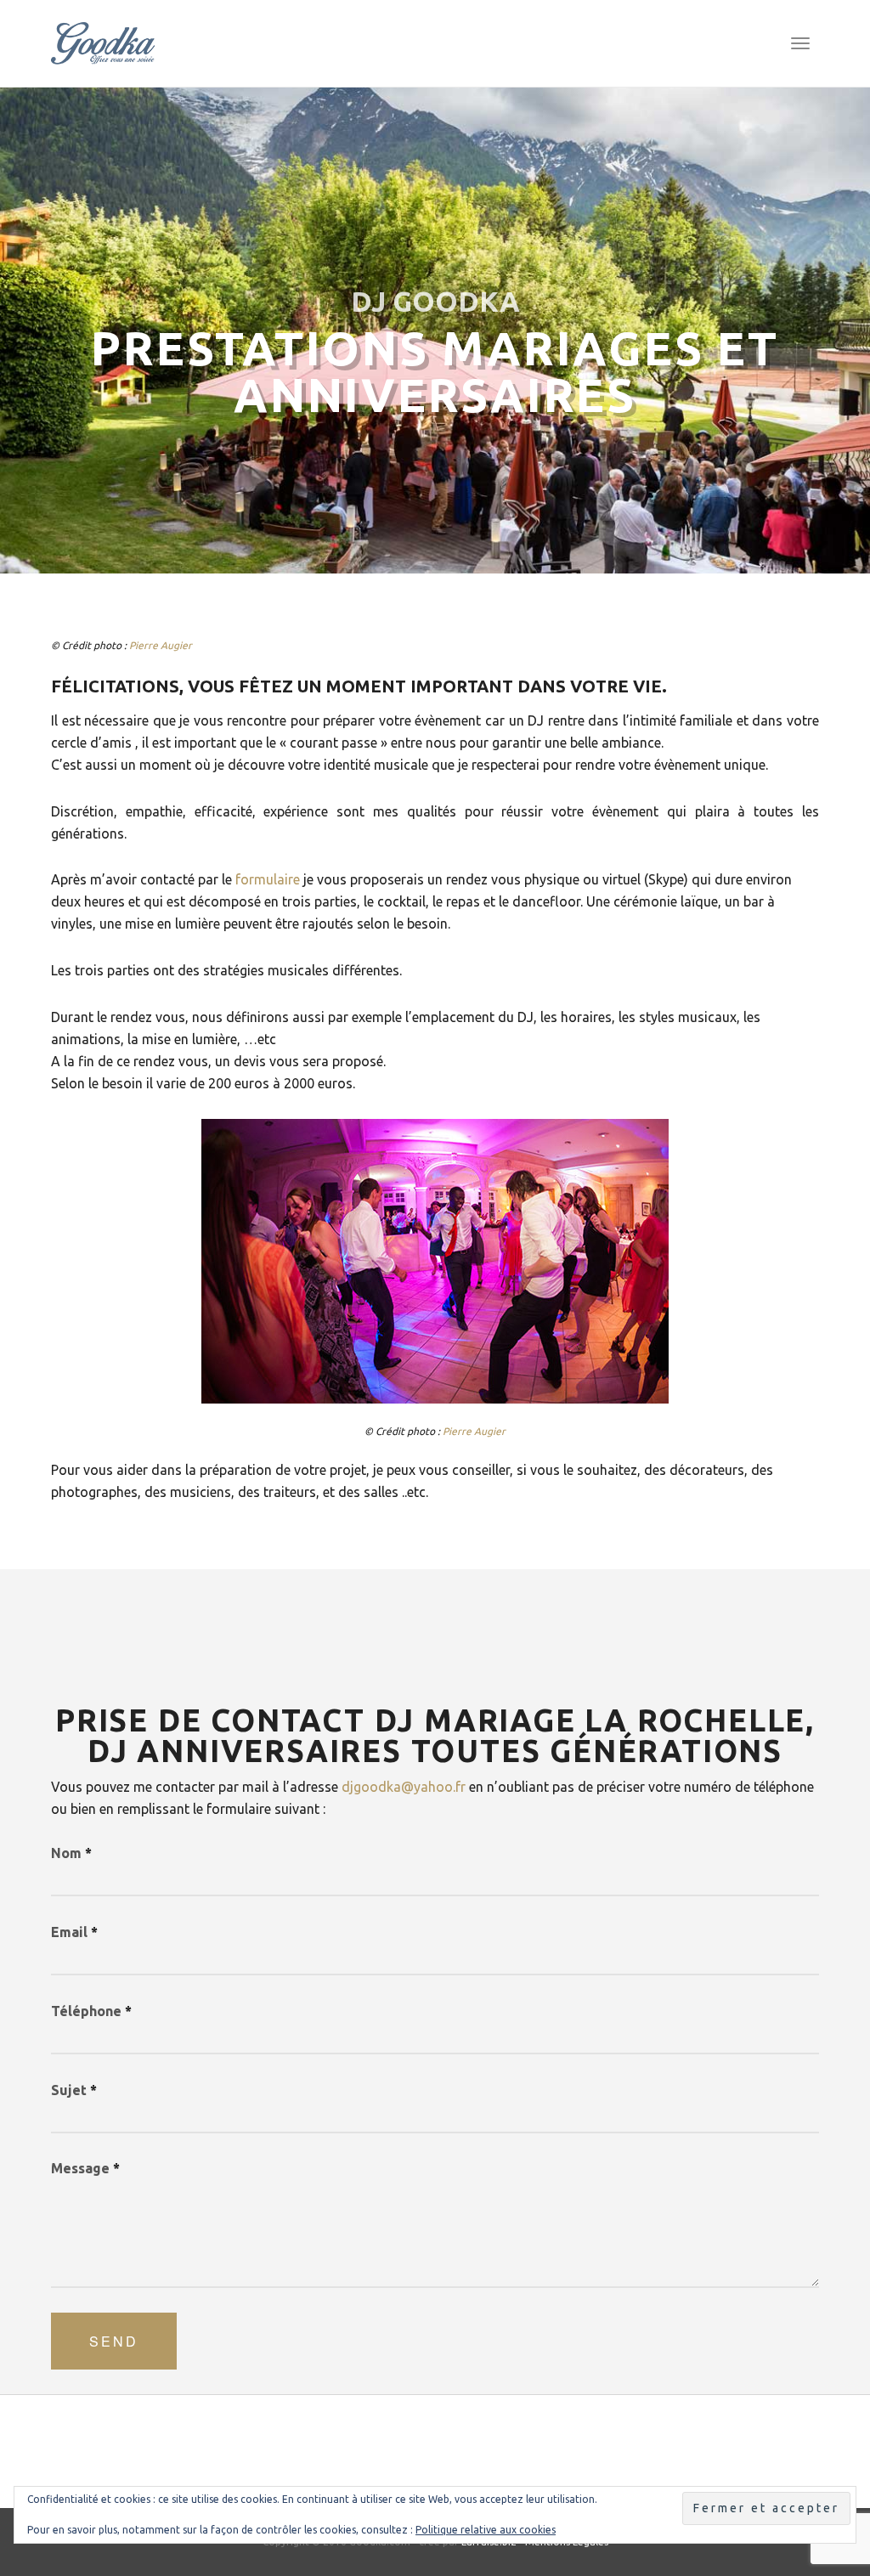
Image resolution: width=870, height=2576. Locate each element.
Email (74, 1932)
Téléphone (91, 2011)
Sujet (74, 2090)
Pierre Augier (161, 645)
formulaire (268, 879)
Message (85, 2168)
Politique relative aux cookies (486, 2530)
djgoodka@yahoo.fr (404, 1787)
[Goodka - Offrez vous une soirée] (103, 43)
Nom (71, 1853)
